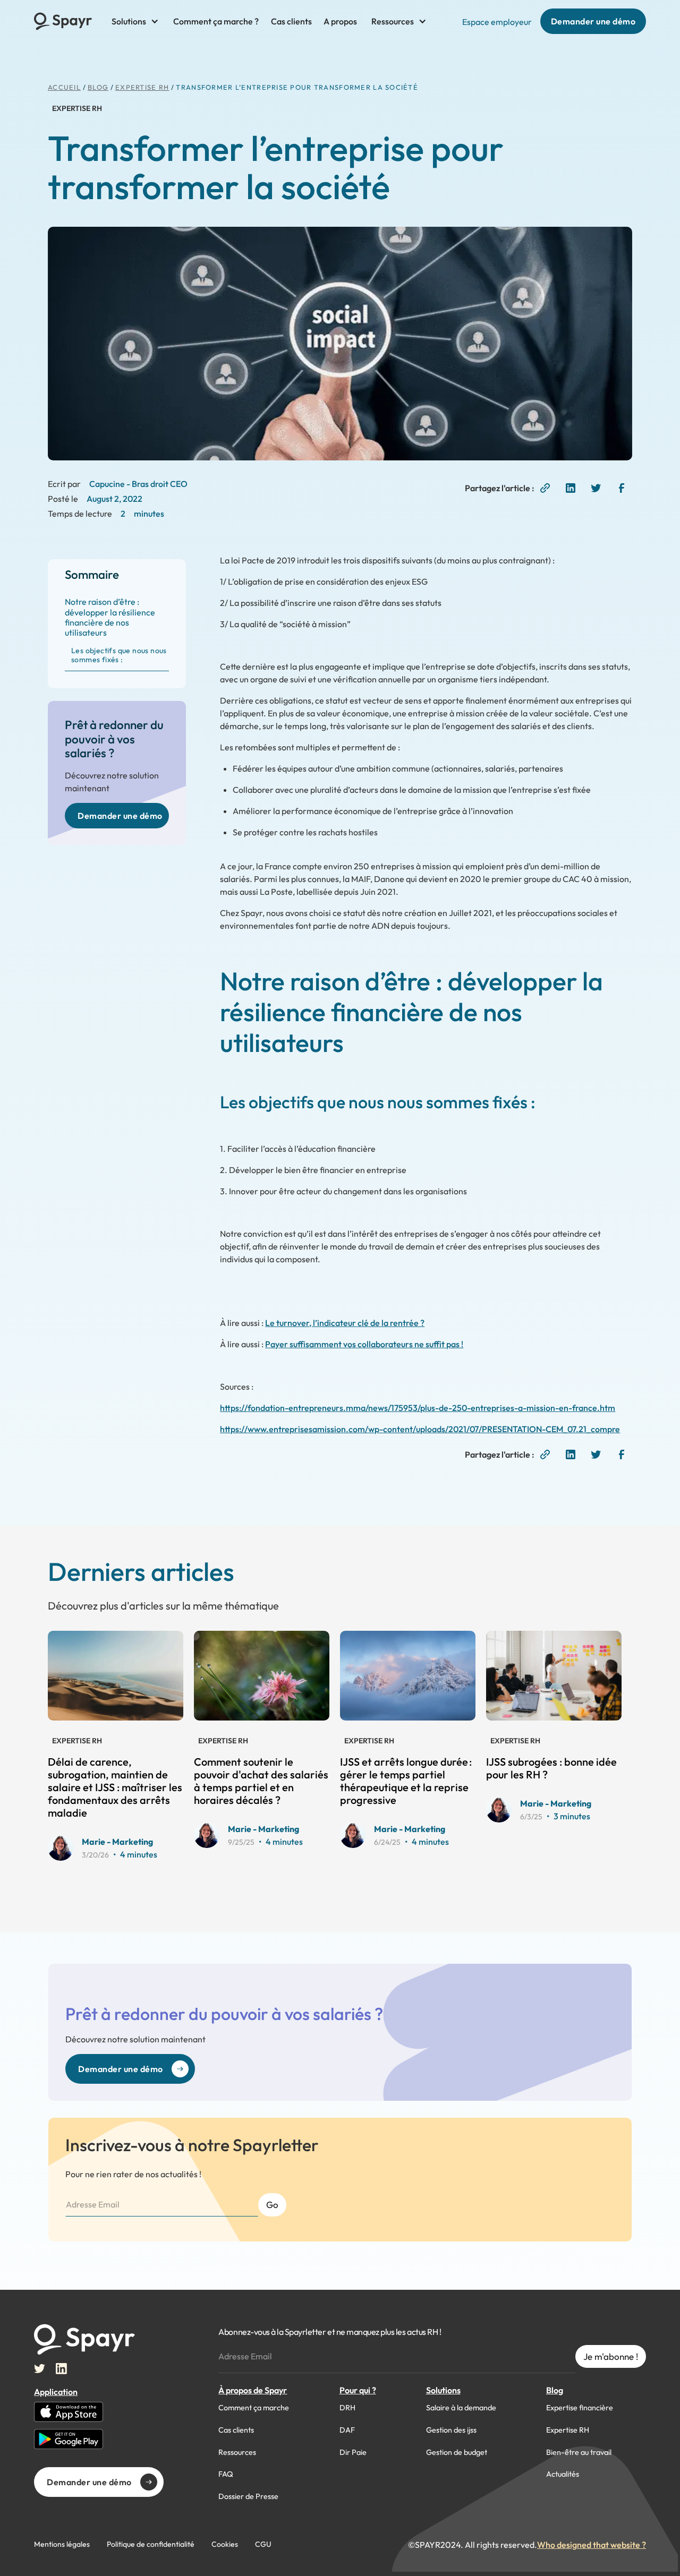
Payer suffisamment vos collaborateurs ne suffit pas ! (364, 1344)
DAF (347, 2430)
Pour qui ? (358, 2390)
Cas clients (291, 21)
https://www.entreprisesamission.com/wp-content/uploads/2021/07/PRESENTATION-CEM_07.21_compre (420, 1429)
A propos (340, 21)
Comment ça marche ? (216, 21)
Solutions (443, 2390)
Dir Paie (353, 2452)
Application (56, 2392)
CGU (263, 2544)
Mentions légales (62, 2544)
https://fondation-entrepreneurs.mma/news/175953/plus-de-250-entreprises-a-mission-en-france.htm (418, 1408)
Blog (555, 2390)
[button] (135, 21)
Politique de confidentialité (151, 2544)
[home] (63, 21)
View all (350, 1601)
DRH (347, 2408)
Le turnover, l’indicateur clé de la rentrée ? (345, 1323)
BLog (98, 87)
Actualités (563, 2474)
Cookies (225, 2544)
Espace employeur (497, 22)
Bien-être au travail (579, 2452)
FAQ (226, 2474)
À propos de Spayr (253, 2390)
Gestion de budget (457, 2452)
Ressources (237, 2452)
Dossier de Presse (248, 2496)
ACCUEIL (64, 87)
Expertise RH (142, 87)
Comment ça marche (254, 2408)
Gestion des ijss (451, 2430)
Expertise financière (580, 2408)
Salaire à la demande (461, 2408)
